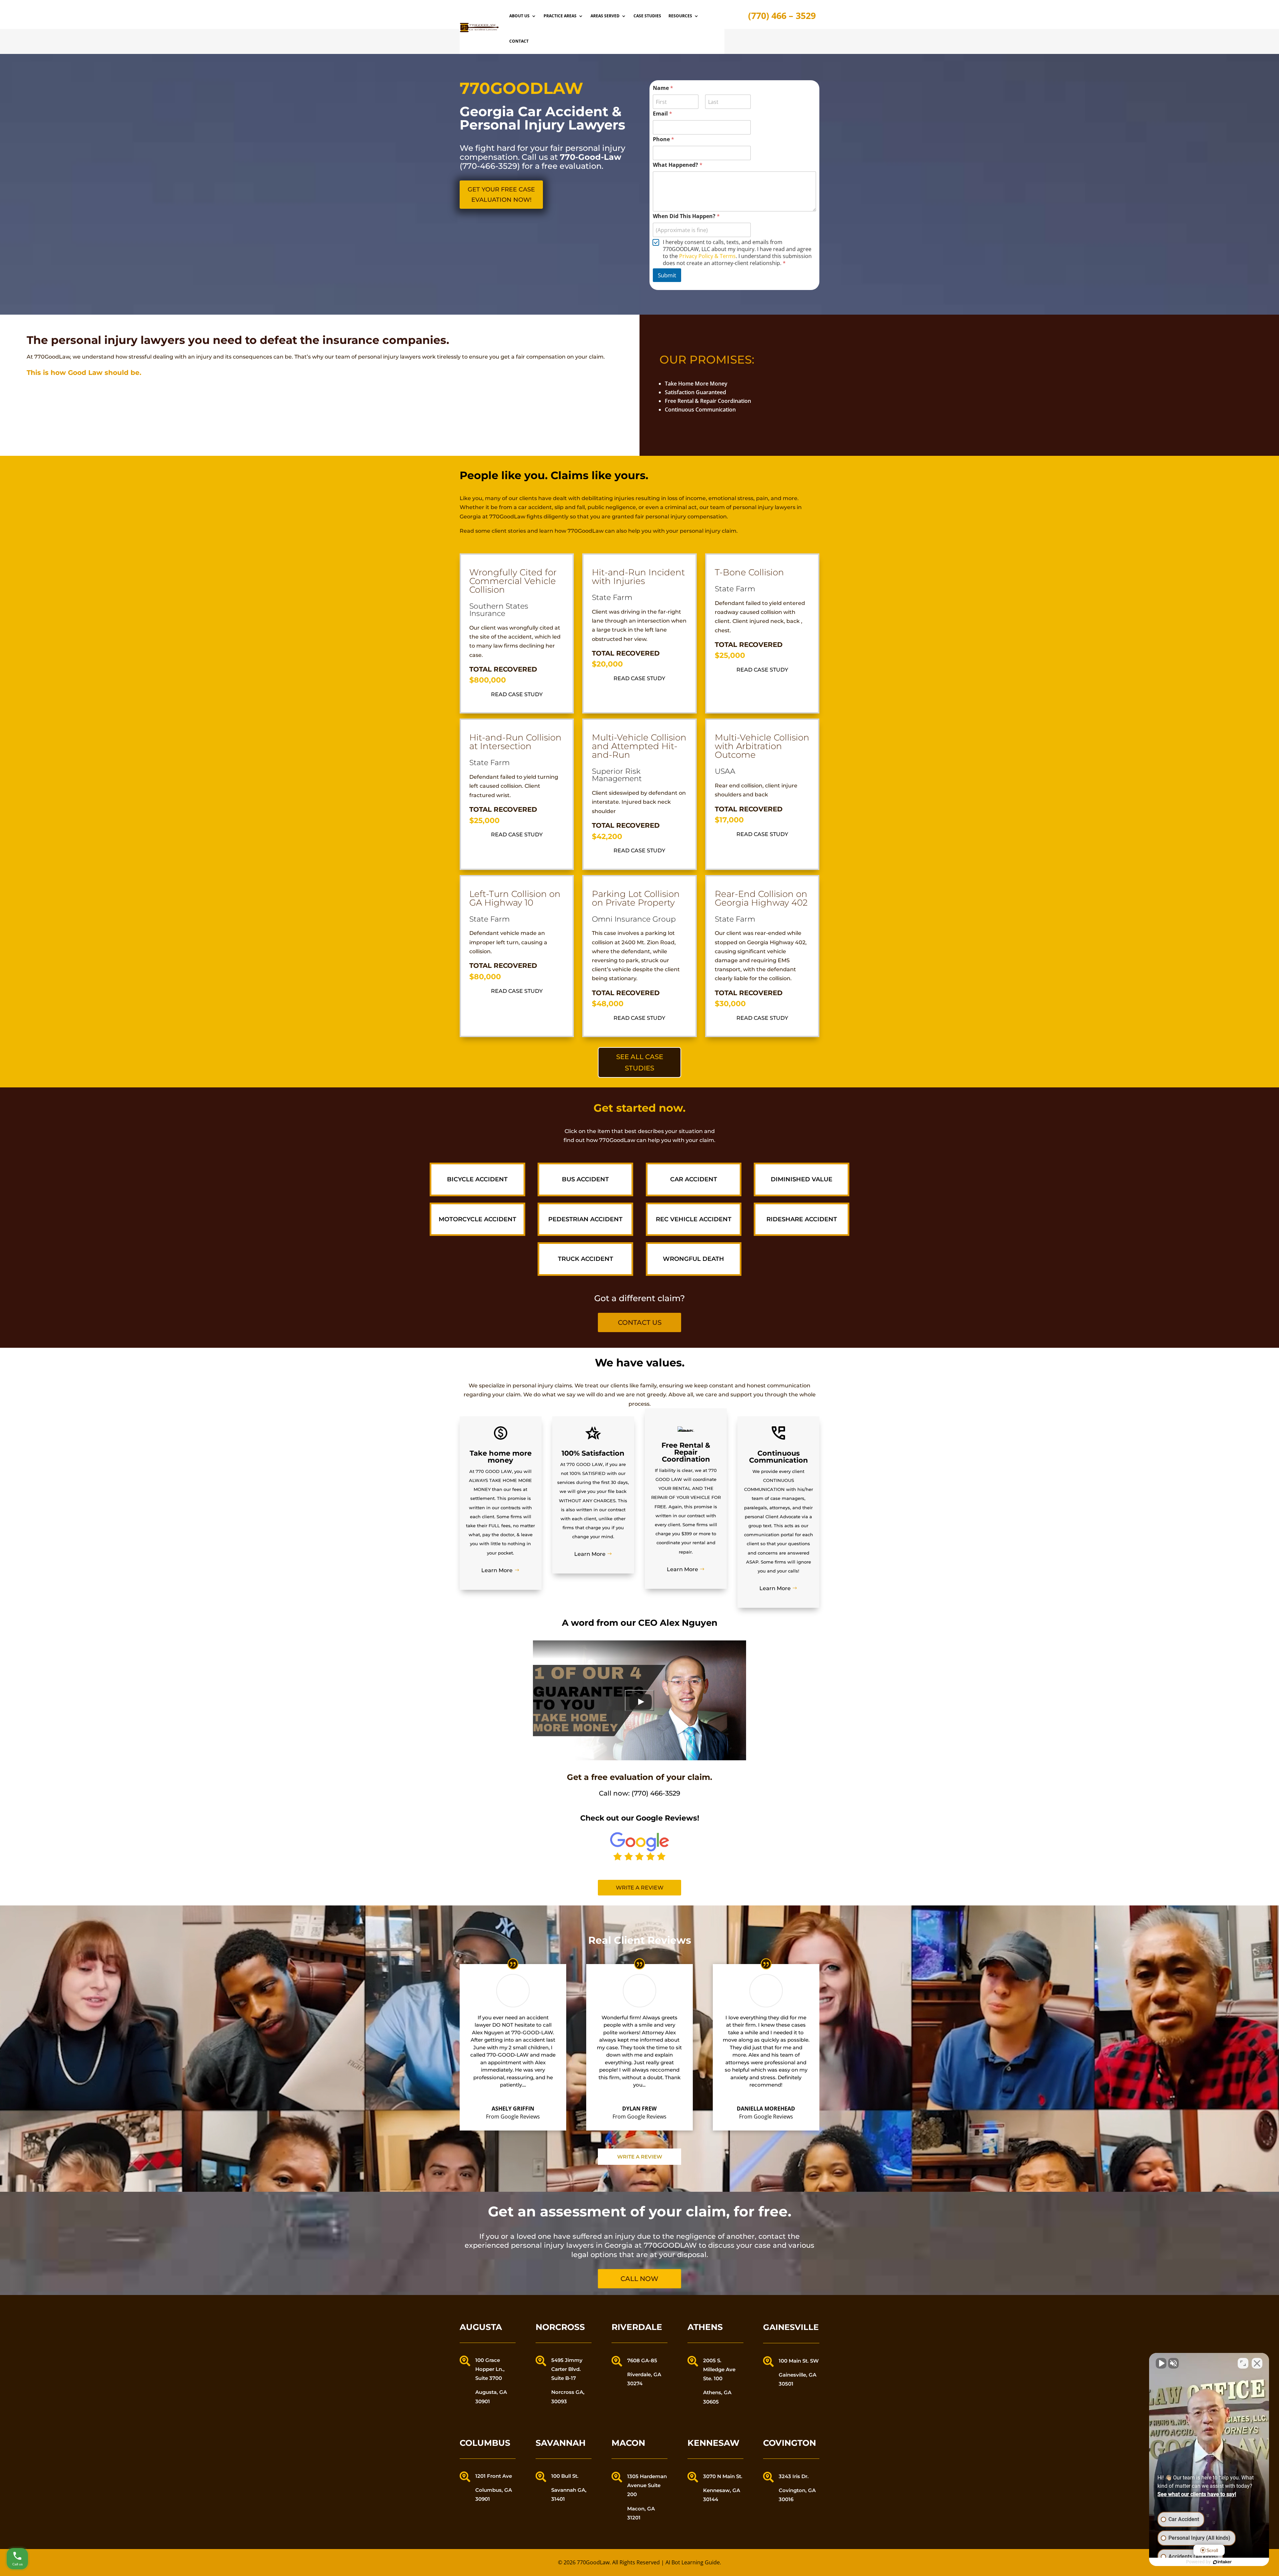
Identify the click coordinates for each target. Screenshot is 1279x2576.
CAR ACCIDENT (694, 1179)
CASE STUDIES (647, 16)
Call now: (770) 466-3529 (639, 1793)
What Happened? (678, 165)
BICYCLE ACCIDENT (477, 1179)
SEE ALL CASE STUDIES (640, 1062)
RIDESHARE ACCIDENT (802, 1219)
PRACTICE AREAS (560, 16)
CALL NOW (639, 2279)
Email (662, 114)
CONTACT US (640, 1322)
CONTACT (519, 41)
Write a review (640, 1888)
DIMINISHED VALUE (802, 1179)
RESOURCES (680, 16)
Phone (663, 139)
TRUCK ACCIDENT (586, 1259)
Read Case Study (517, 694)
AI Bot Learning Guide (693, 2562)
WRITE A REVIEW (640, 2157)
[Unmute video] (1161, 2363)
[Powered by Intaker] (1222, 2562)
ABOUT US (519, 16)
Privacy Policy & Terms (707, 256)
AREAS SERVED (605, 16)
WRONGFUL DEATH (693, 1259)
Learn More (497, 1570)
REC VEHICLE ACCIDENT (694, 1219)
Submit (667, 275)
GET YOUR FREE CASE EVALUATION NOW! (501, 195)
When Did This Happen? (686, 216)
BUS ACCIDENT (585, 1179)
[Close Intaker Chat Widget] (1257, 2363)
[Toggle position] (1243, 2363)
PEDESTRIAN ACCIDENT (585, 1219)
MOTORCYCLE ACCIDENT (477, 1219)
